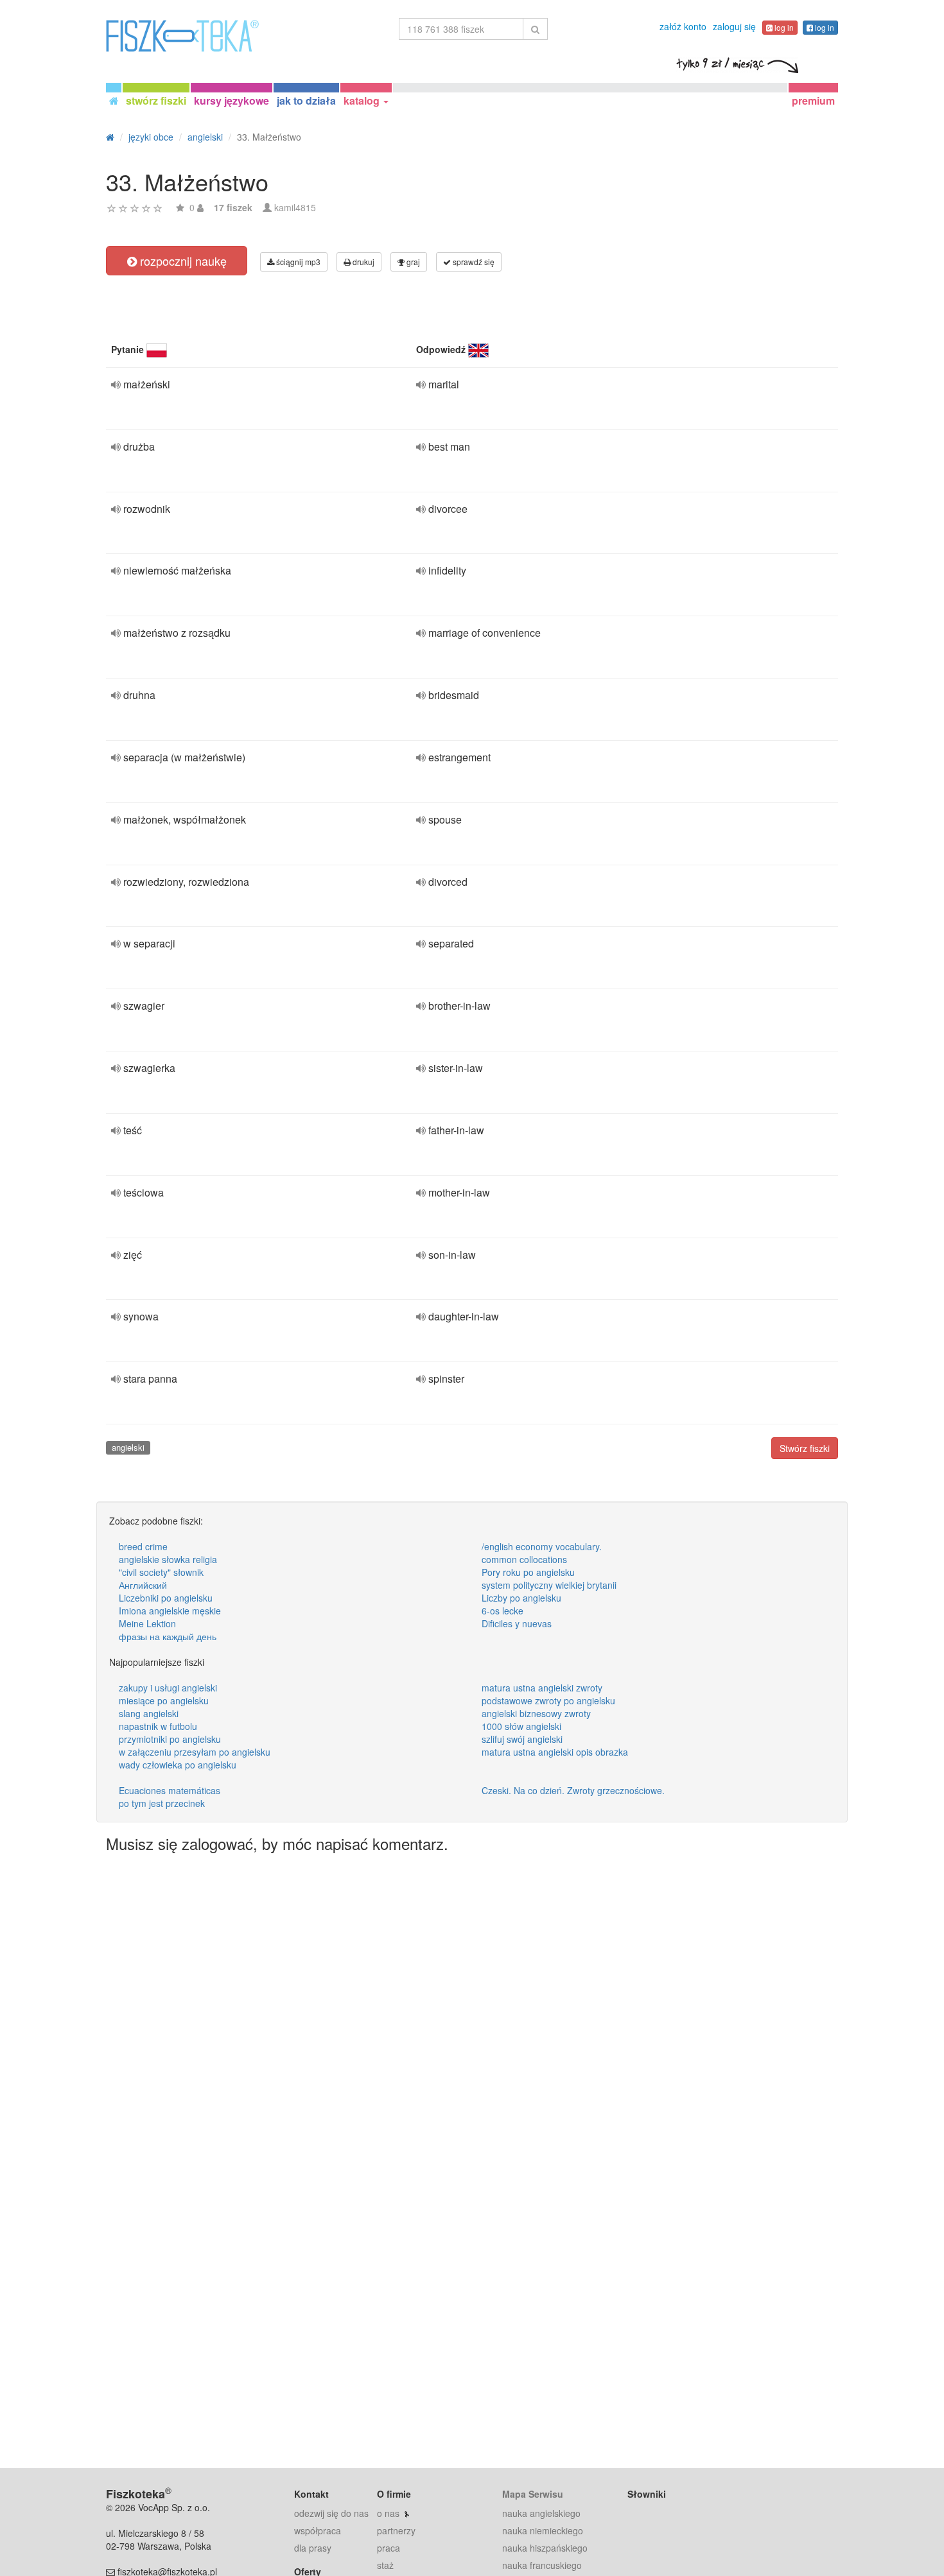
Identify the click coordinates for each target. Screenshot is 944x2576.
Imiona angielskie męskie (170, 1611)
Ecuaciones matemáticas (170, 1790)
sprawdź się (473, 262)
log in (783, 27)
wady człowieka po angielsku (178, 1765)
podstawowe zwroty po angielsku (548, 1700)
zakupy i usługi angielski (168, 1688)
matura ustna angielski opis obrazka (555, 1752)
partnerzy (396, 2530)
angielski (128, 1447)
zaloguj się (734, 26)
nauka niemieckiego (543, 2530)
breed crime (143, 1546)
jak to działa (306, 100)
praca (389, 2548)
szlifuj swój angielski (522, 1739)
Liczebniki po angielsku (166, 1598)
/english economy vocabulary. (542, 1546)
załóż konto (683, 26)
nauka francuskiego (542, 2565)
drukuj (363, 262)
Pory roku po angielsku (528, 1572)
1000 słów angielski (521, 1726)
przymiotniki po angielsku (170, 1739)
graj (412, 262)
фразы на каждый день (168, 1636)
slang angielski (149, 1713)
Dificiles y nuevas (517, 1623)
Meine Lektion (147, 1623)
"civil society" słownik (161, 1572)
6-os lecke (503, 1611)
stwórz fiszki (156, 100)
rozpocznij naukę (182, 261)
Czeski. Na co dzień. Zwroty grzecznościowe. (573, 1790)
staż (385, 2565)
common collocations (524, 1559)
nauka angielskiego (541, 2513)
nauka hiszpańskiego (545, 2548)
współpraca (318, 2530)
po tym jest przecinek (162, 1803)
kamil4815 (295, 207)
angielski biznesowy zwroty (536, 1713)
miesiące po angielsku (164, 1700)
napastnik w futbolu (158, 1726)
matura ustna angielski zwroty (542, 1688)
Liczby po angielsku (521, 1598)
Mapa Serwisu (533, 2494)
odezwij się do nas (331, 2513)
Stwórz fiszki (805, 1448)
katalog (363, 100)
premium (813, 100)
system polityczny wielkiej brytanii (549, 1585)
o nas (388, 2513)
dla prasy (313, 2548)
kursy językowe (232, 100)
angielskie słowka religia (168, 1559)
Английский (143, 1585)
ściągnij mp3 (297, 262)
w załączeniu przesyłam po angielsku (195, 1752)
